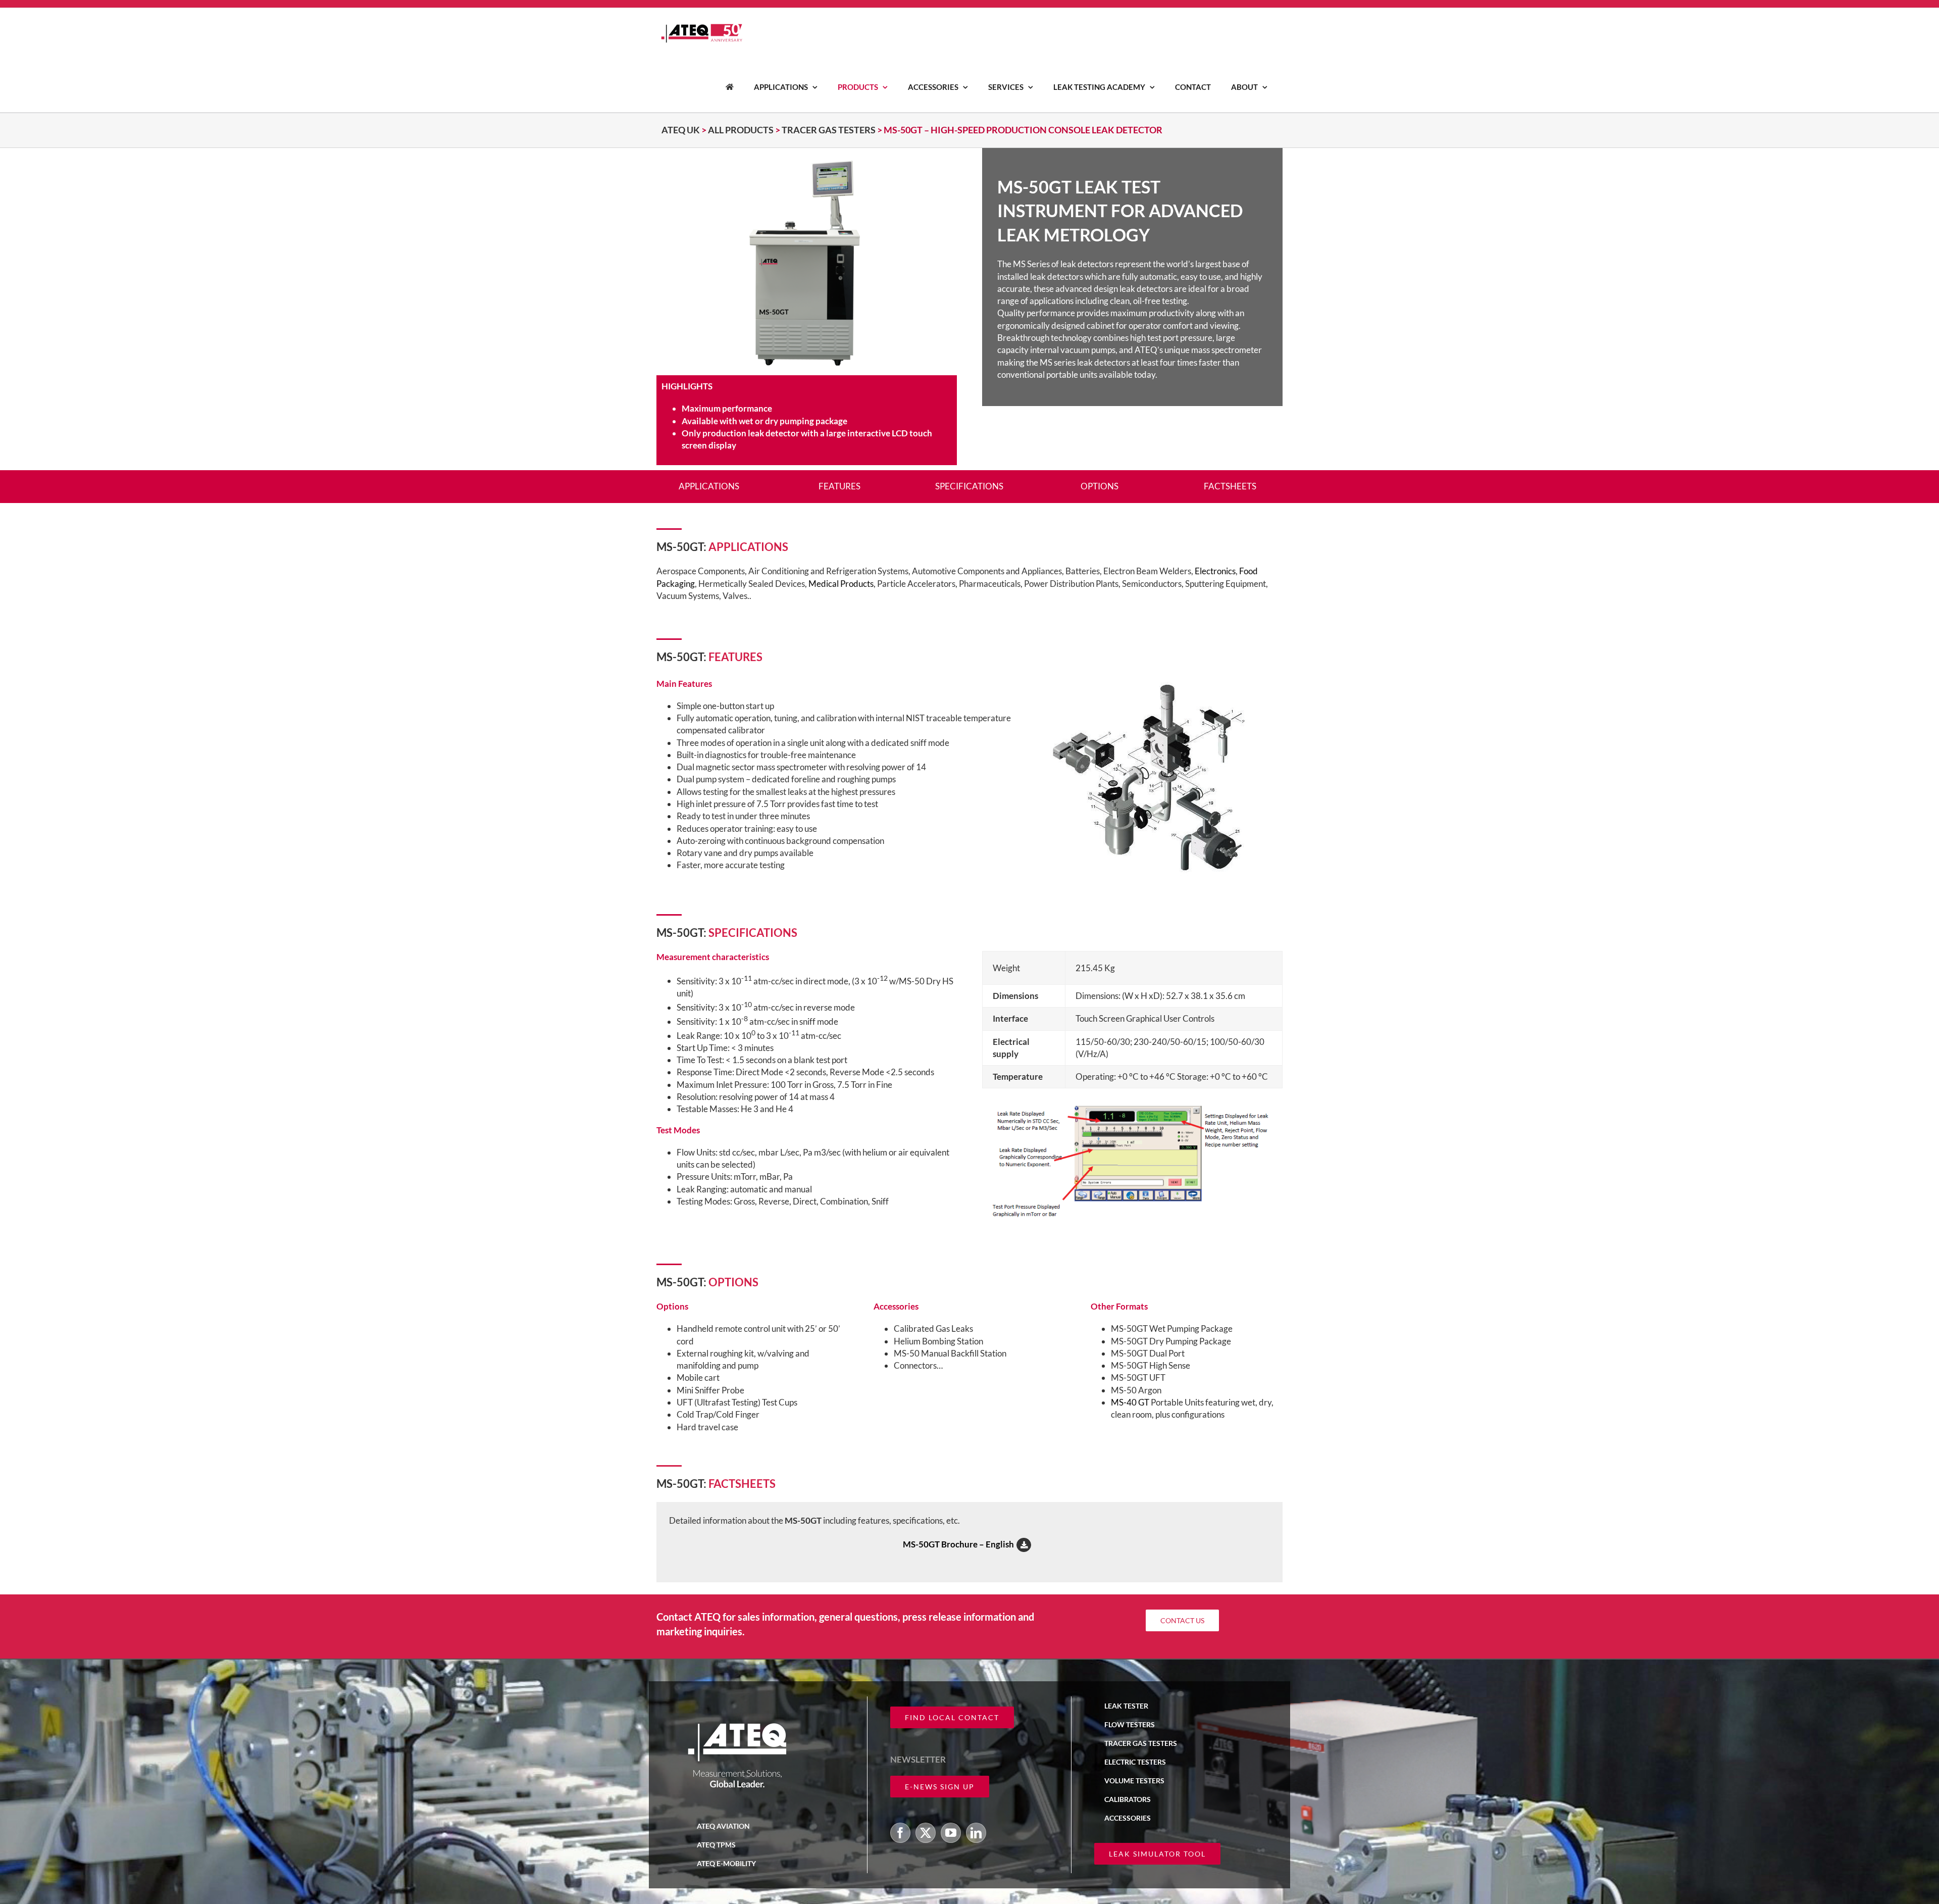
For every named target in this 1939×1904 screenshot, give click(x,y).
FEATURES (839, 486)
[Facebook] (900, 1833)
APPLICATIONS (709, 486)
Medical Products (841, 584)
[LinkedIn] (976, 1833)
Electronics (1215, 571)
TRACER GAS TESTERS (829, 130)
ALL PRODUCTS (741, 130)
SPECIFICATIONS (969, 486)
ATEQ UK (681, 130)
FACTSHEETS (1230, 486)
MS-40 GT (1130, 1402)
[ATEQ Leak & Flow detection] (730, 87)
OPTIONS (1100, 486)
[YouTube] (951, 1833)
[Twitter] (926, 1833)
